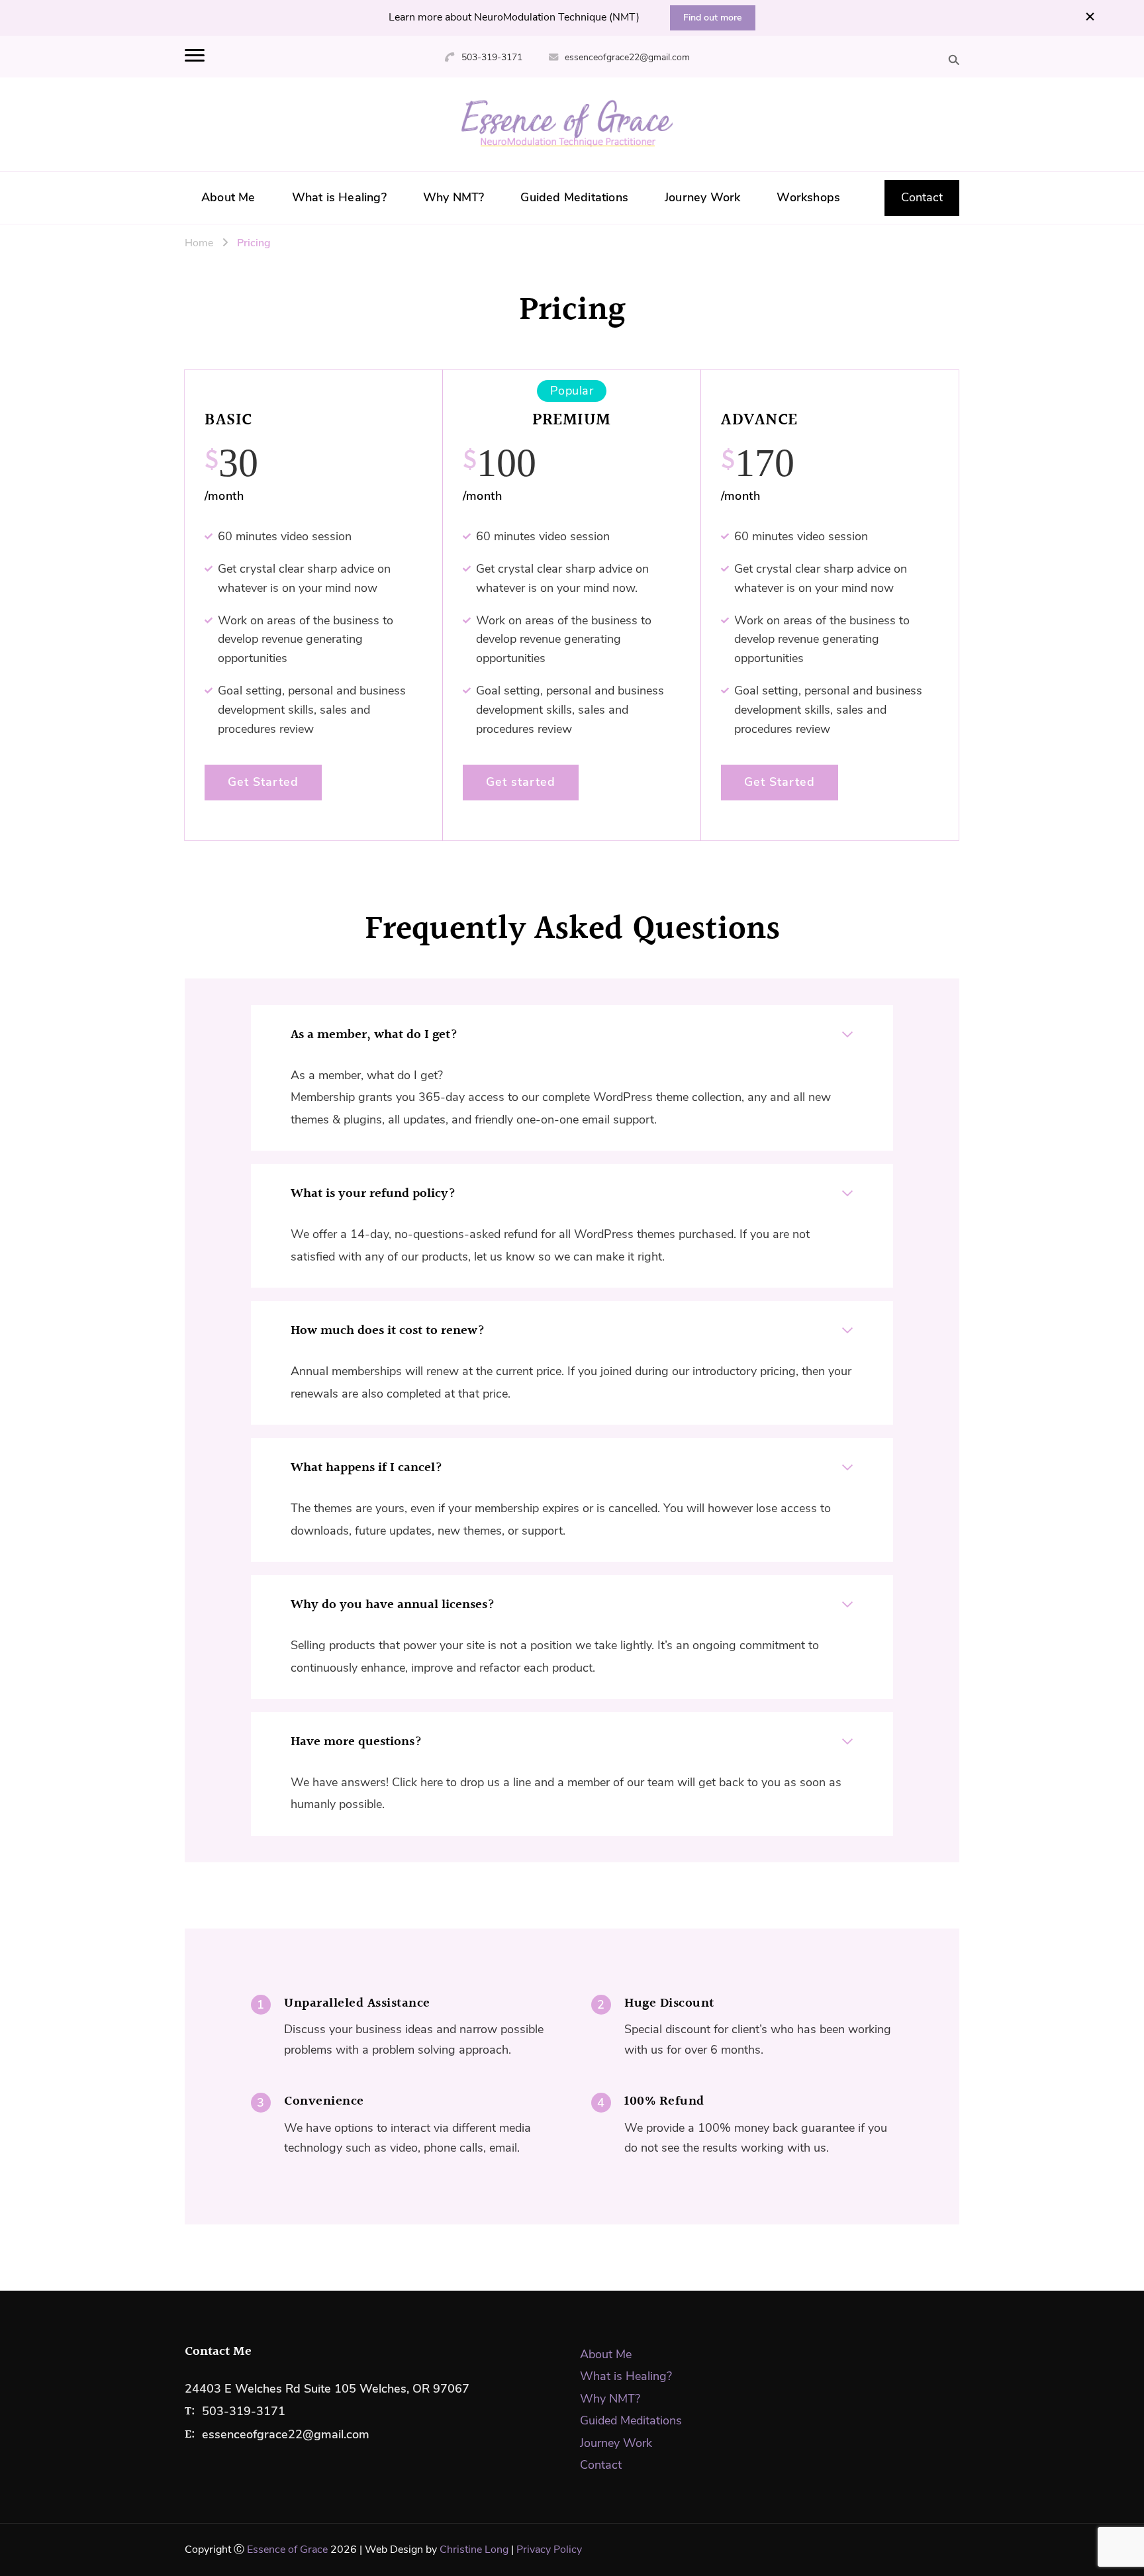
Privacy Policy (549, 2550)
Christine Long (474, 2550)
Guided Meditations (574, 197)
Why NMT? (454, 197)
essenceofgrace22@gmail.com (627, 57)
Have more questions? (356, 1742)
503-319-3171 (492, 57)
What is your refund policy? (373, 1194)
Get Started (263, 782)
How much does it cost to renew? (388, 1331)
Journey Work (702, 197)
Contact (922, 197)
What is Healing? (339, 197)
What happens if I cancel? (366, 1468)
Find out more (713, 18)
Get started (521, 782)
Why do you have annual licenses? (393, 1605)
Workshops (808, 197)
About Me (228, 197)
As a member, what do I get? (374, 1035)
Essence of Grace (287, 2550)
